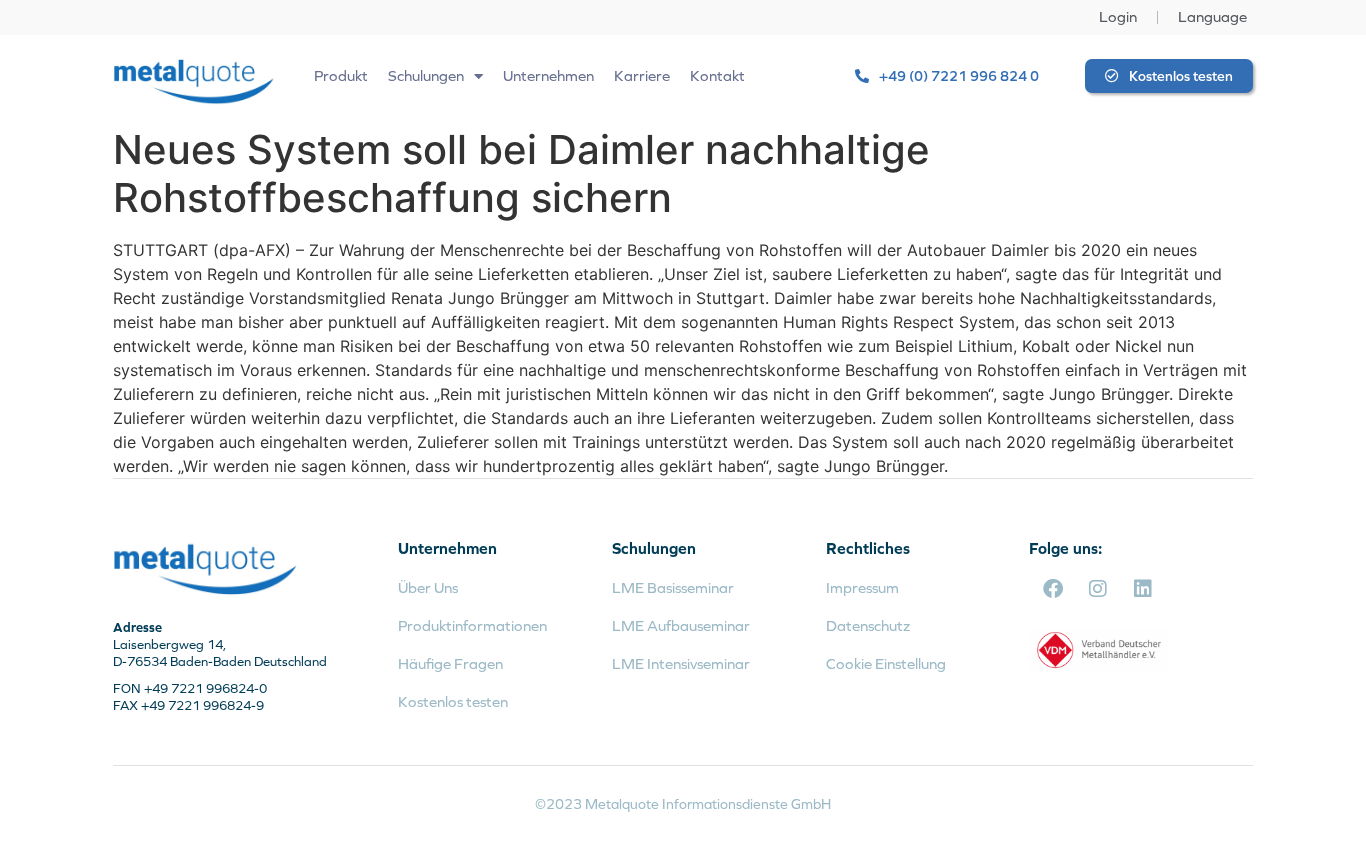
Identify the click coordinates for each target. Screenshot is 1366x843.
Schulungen (426, 75)
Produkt (341, 75)
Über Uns (428, 587)
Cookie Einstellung (886, 663)
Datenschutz (868, 625)
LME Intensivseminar (681, 663)
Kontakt (717, 75)
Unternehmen (548, 75)
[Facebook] (1053, 589)
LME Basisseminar (673, 587)
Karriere (642, 75)
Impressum (862, 587)
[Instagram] (1098, 589)
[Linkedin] (1143, 589)
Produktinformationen (472, 625)
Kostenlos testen (453, 701)
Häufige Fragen (450, 663)
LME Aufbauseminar (681, 625)
